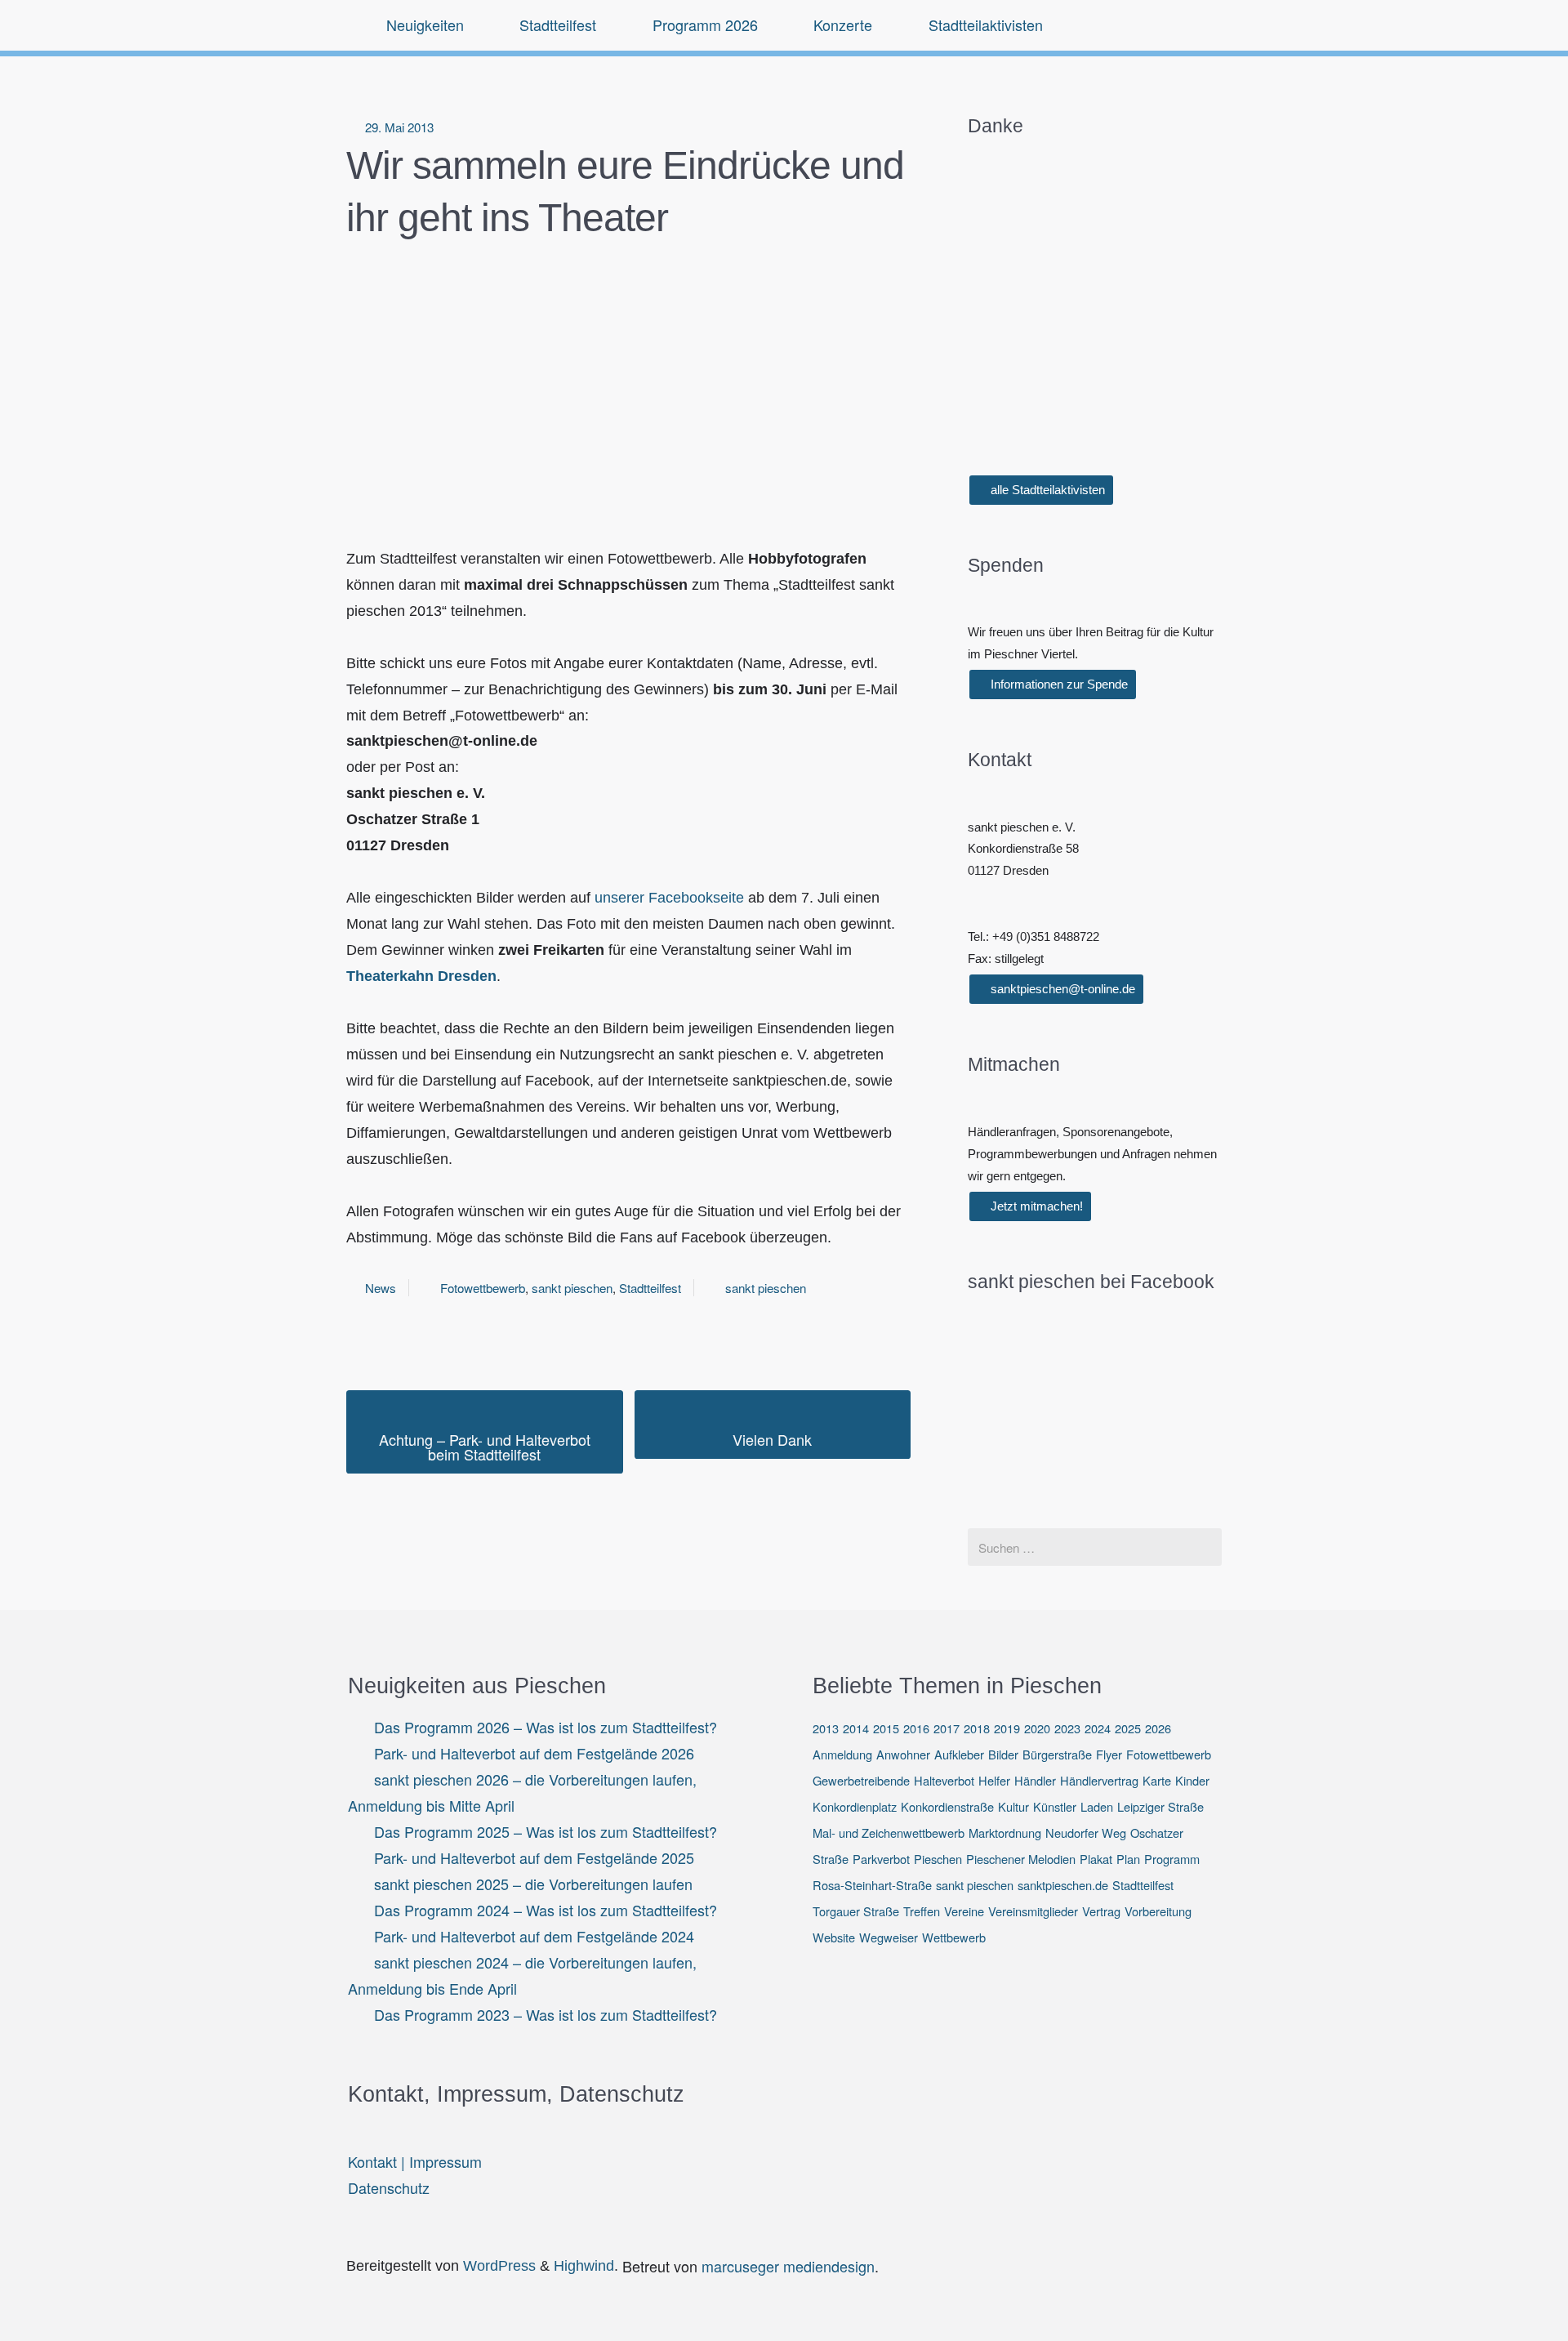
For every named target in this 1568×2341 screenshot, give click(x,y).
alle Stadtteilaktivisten (1046, 490)
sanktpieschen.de (1063, 1885)
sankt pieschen (572, 1288)
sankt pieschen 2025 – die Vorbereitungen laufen (533, 1884)
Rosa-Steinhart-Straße (872, 1885)
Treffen (922, 1911)
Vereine (964, 1911)
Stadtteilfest (650, 1288)
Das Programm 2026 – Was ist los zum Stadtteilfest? (546, 1727)
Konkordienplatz (855, 1806)
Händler (1035, 1780)
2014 (856, 1728)
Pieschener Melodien (1021, 1859)
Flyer (1109, 1754)
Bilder (1003, 1754)
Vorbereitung (1158, 1911)
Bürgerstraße (1057, 1754)
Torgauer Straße (856, 1911)
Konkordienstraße (947, 1806)
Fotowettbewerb (483, 1288)
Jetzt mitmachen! (1035, 1206)
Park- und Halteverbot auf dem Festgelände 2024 (534, 1936)
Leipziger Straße (1160, 1806)
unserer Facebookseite (669, 898)
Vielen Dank (772, 1439)
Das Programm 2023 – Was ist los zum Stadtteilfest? (546, 2014)
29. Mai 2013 (399, 127)
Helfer (994, 1780)
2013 (826, 1728)
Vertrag (1101, 1911)
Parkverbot (881, 1859)
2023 (1067, 1728)
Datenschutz (389, 2187)
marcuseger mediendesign (788, 2266)
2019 (1007, 1728)
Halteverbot (944, 1780)
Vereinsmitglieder (1033, 1911)
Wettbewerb (954, 1937)
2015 (886, 1728)
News (381, 1288)
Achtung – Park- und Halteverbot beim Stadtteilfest (485, 1447)
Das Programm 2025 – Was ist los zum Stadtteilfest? (546, 1831)
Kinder (1192, 1780)
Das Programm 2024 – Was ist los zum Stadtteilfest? (546, 1910)
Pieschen (938, 1859)
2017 (947, 1728)
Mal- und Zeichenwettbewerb (889, 1833)
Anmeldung (842, 1754)
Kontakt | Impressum (415, 2161)
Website (834, 1937)
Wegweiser (889, 1937)
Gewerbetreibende (861, 1780)
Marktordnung (1005, 1833)
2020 (1037, 1728)
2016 (916, 1728)
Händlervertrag (1099, 1780)
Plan (1128, 1859)
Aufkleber (959, 1754)
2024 (1098, 1728)
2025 (1128, 1728)
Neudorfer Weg (1086, 1833)
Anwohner (903, 1754)
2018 (977, 1728)
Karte (1157, 1780)
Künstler (1055, 1806)
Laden (1097, 1806)
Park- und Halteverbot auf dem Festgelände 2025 (534, 1857)
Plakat (1096, 1859)
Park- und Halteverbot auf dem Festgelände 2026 (534, 1753)
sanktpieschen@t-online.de (1061, 989)
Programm (1172, 1859)
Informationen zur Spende (1058, 684)
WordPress (499, 2266)
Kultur (1013, 1806)
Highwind (584, 2266)
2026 (1158, 1728)
